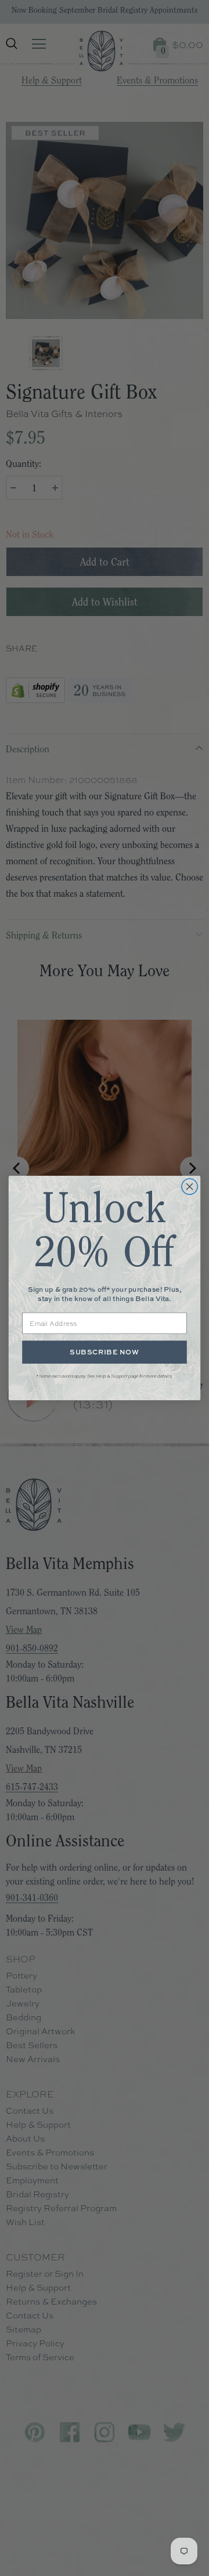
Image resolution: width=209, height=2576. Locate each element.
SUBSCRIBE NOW (105, 1352)
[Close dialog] (190, 1187)
